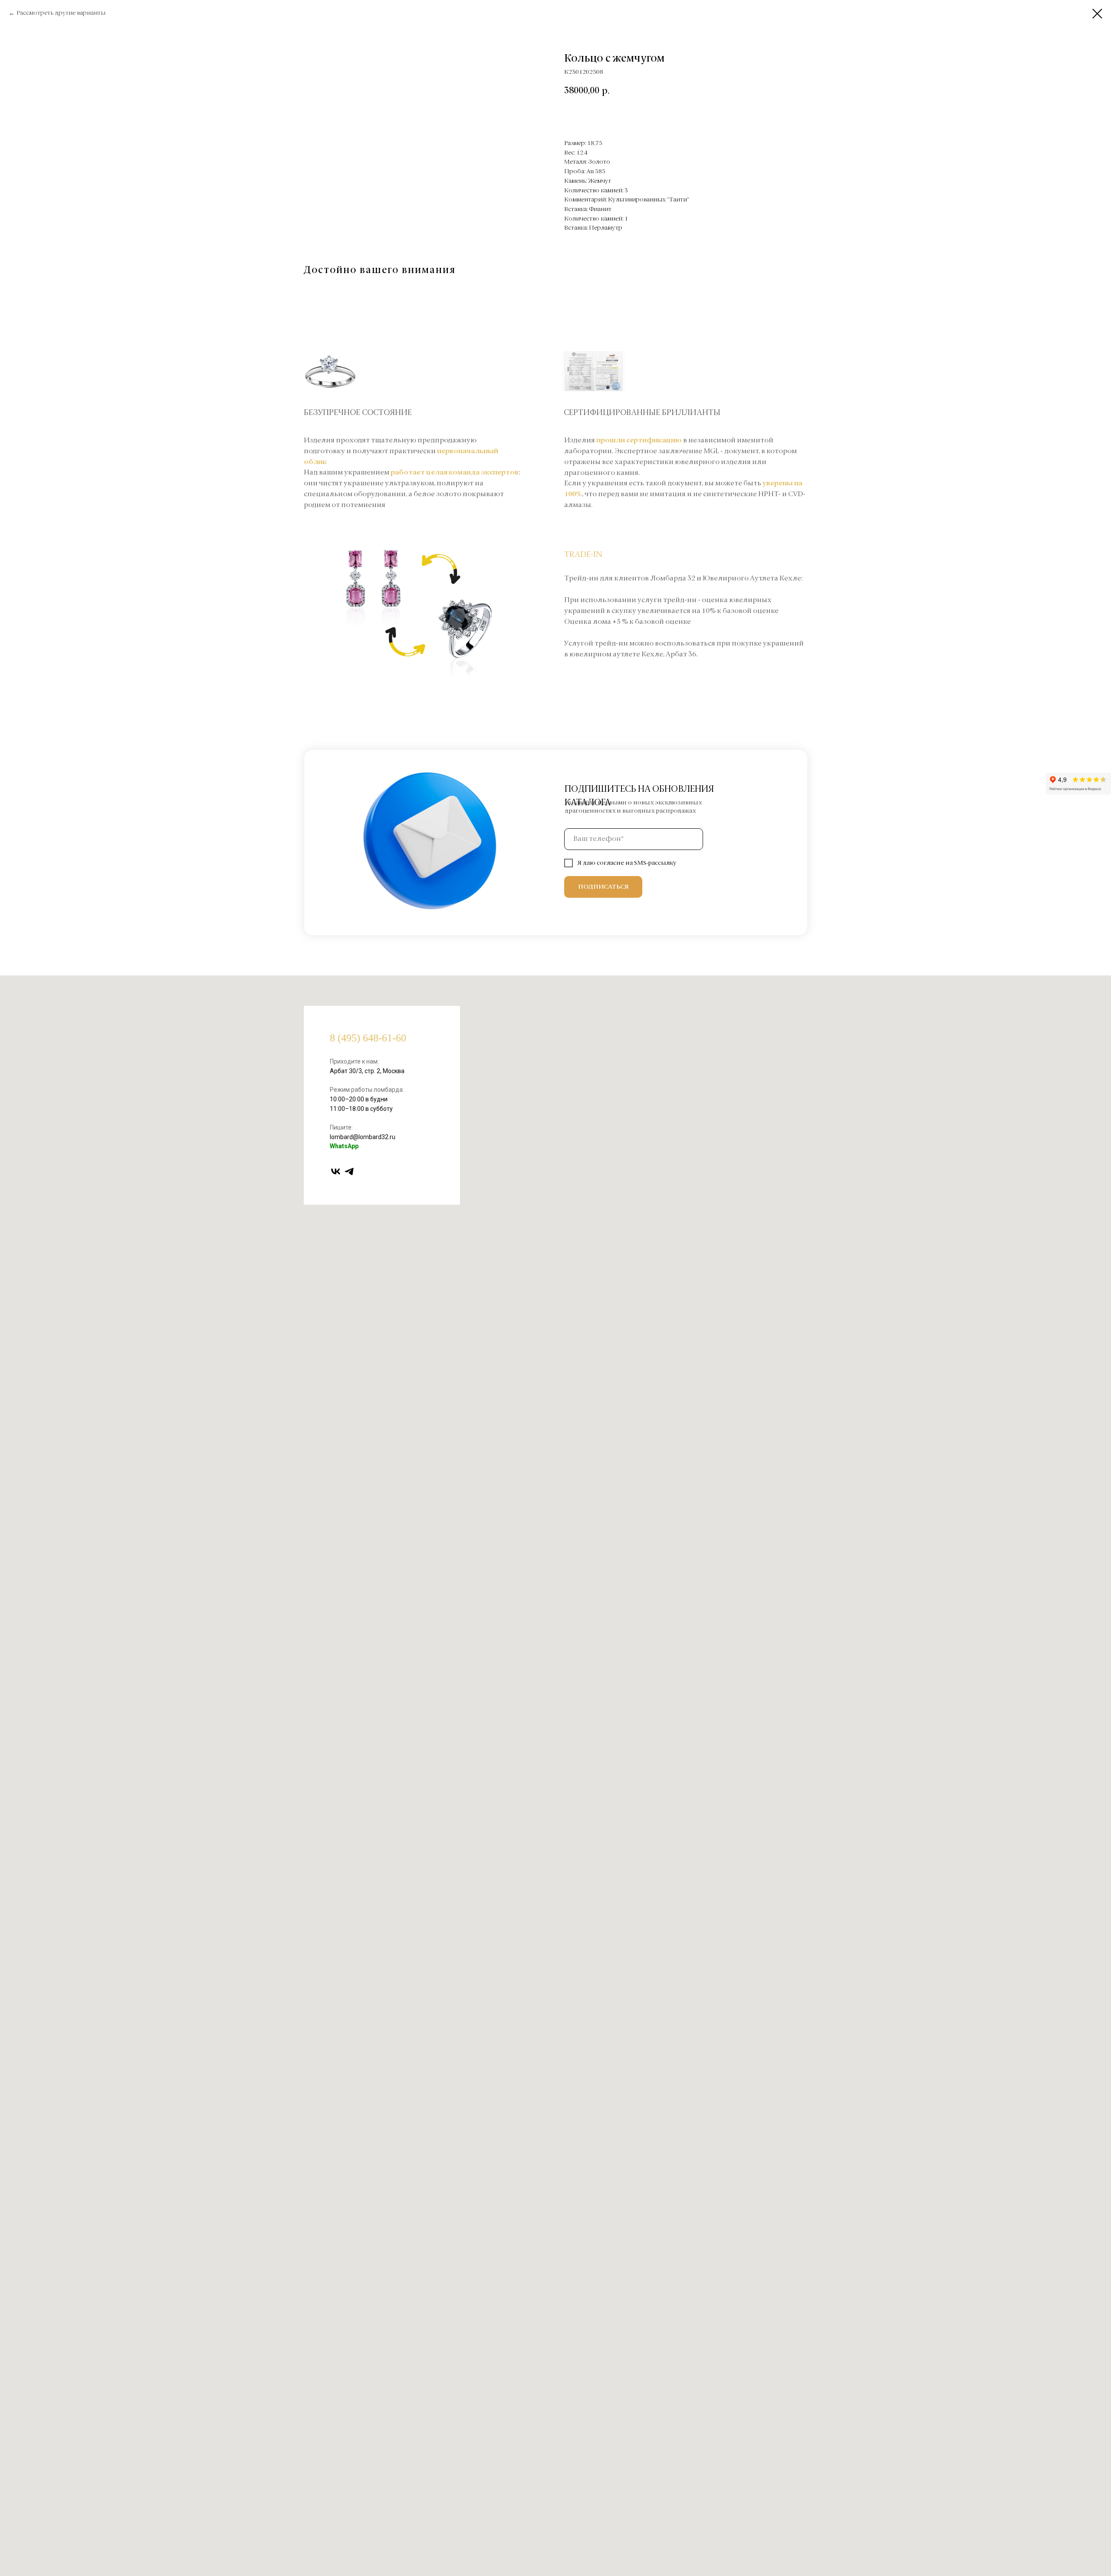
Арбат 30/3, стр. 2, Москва (367, 1071)
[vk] (336, 1171)
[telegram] (349, 1171)
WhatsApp (344, 1146)
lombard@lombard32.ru (363, 1137)
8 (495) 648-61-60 (368, 1038)
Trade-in (583, 555)
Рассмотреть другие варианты (61, 13)
